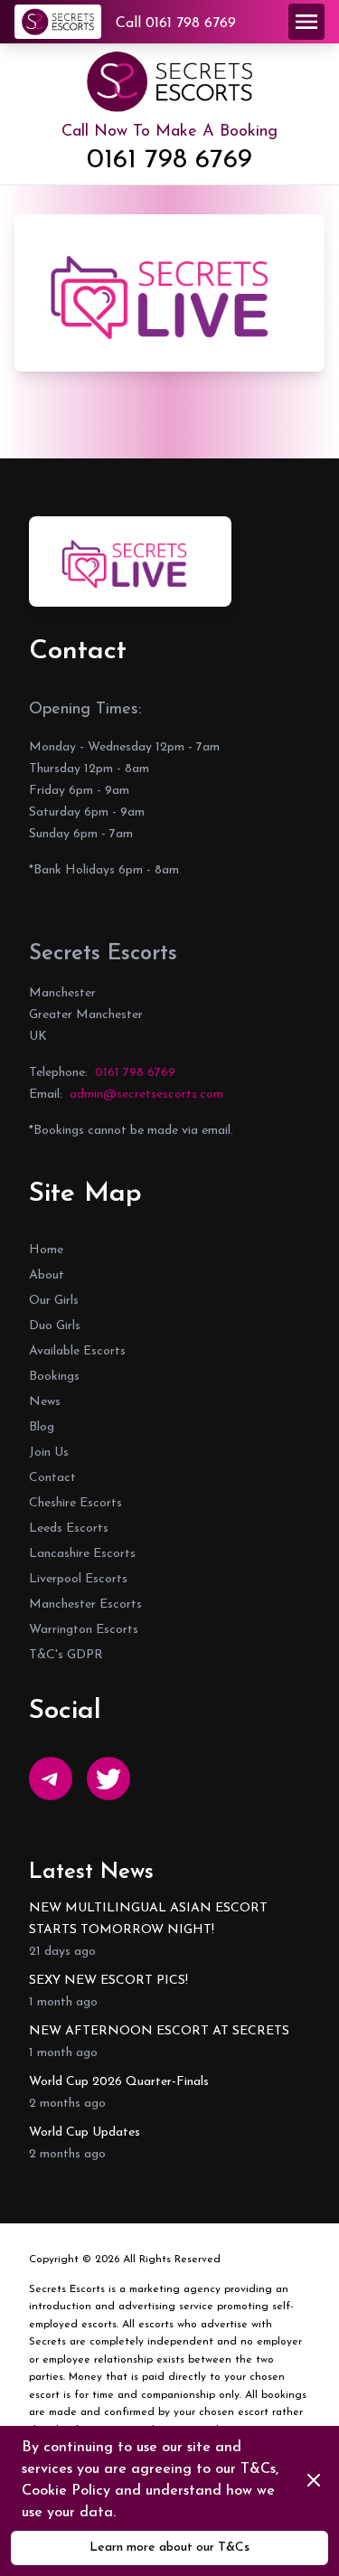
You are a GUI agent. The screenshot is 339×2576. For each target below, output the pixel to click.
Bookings (54, 1377)
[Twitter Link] (108, 1779)
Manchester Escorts (85, 1604)
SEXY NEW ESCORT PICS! (108, 1981)
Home (46, 1250)
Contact (52, 1478)
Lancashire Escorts (82, 1554)
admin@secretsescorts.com (146, 1095)
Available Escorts (77, 1351)
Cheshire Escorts (75, 1503)
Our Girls (54, 1301)
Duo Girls (55, 1326)
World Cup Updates (85, 2133)
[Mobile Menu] (306, 22)
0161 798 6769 (169, 160)
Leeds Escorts (69, 1529)
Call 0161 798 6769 (176, 24)
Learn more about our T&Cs (169, 2548)
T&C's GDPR (66, 1655)
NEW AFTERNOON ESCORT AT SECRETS (159, 2031)
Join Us (49, 1453)
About (47, 1275)
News (45, 1402)
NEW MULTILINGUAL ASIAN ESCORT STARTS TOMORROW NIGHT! (148, 1919)
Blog (42, 1427)
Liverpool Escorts (78, 1579)
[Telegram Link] (51, 1779)
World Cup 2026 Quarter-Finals (119, 2082)
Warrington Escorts (84, 1630)
